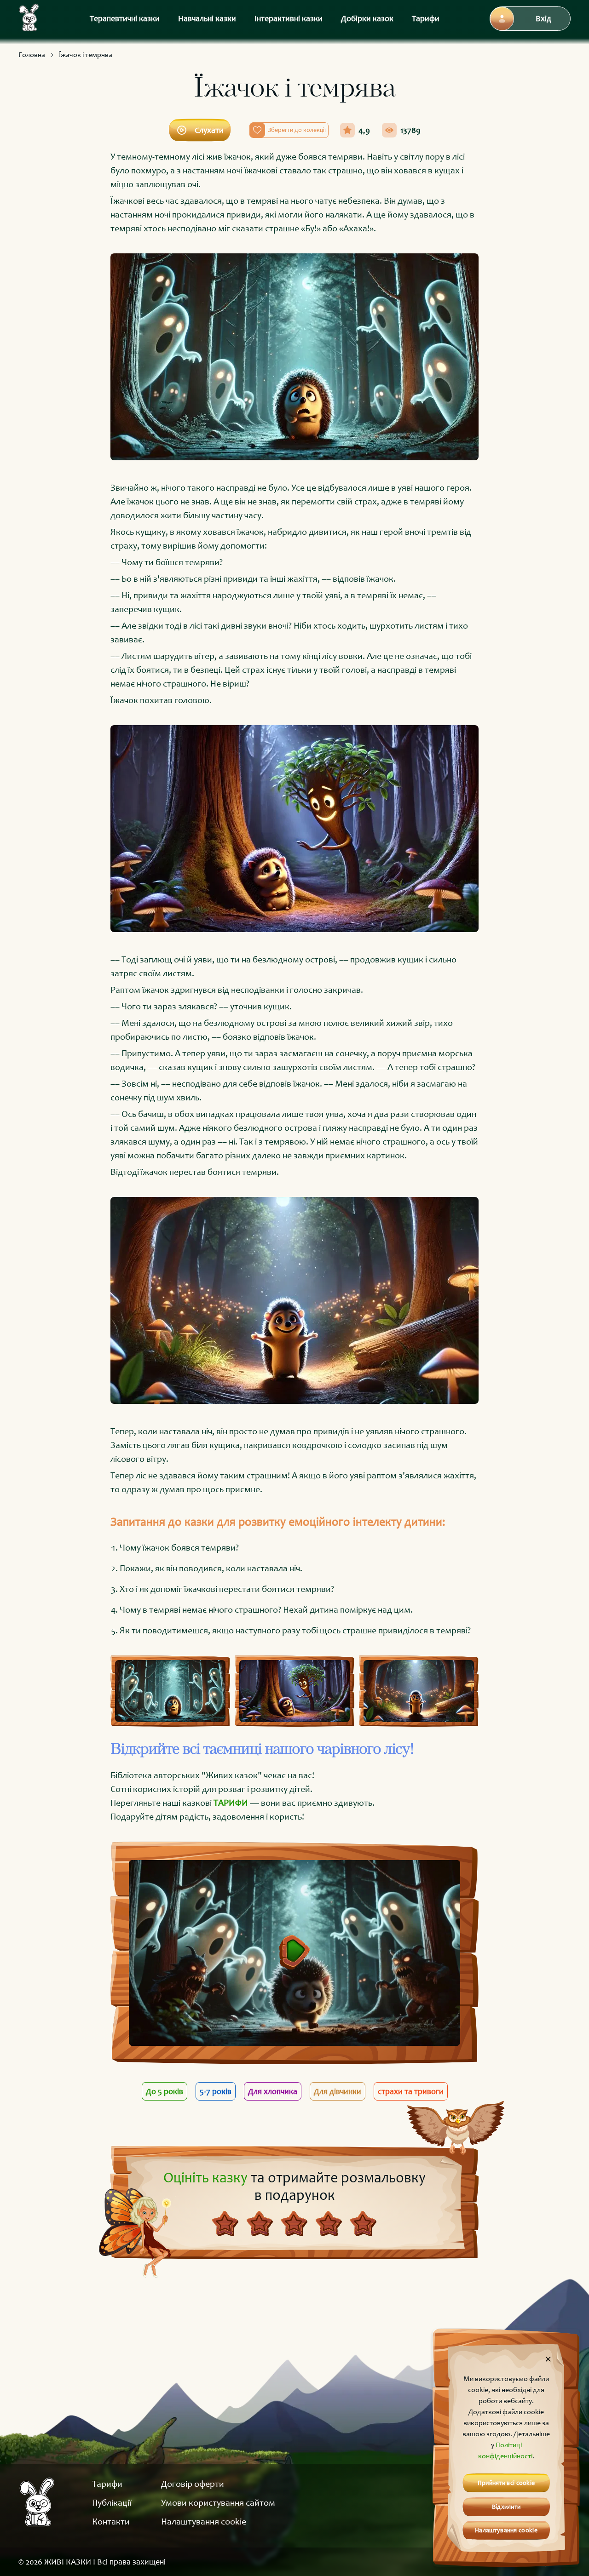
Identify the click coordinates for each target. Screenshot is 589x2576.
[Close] (548, 2359)
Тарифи (426, 18)
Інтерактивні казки (289, 18)
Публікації (112, 2502)
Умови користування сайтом (218, 2502)
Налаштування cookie (204, 2521)
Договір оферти (193, 2484)
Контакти (111, 2521)
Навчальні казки (207, 18)
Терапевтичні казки (125, 18)
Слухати (209, 130)
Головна (32, 54)
